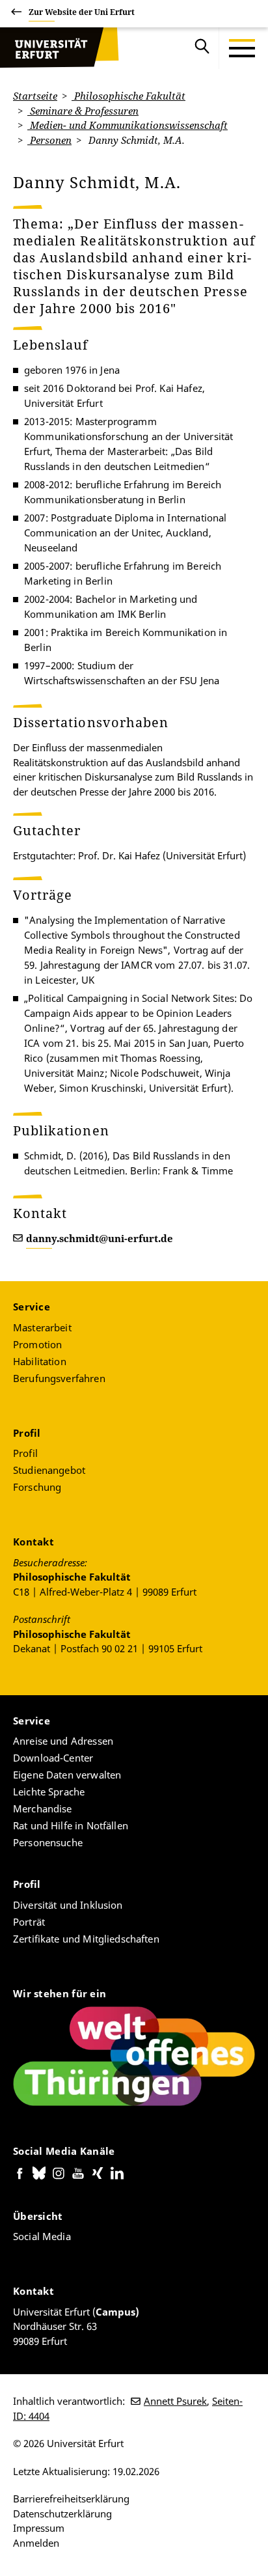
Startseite (35, 96)
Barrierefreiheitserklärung (71, 2499)
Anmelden (36, 2543)
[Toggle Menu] (242, 48)
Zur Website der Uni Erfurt (82, 12)
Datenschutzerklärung (62, 2514)
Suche (202, 48)
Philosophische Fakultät (128, 96)
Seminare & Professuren (83, 111)
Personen (49, 140)
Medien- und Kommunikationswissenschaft (127, 125)
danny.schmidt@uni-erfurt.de (100, 1238)
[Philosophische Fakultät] (59, 48)
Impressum (39, 2528)
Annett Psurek (175, 2401)
